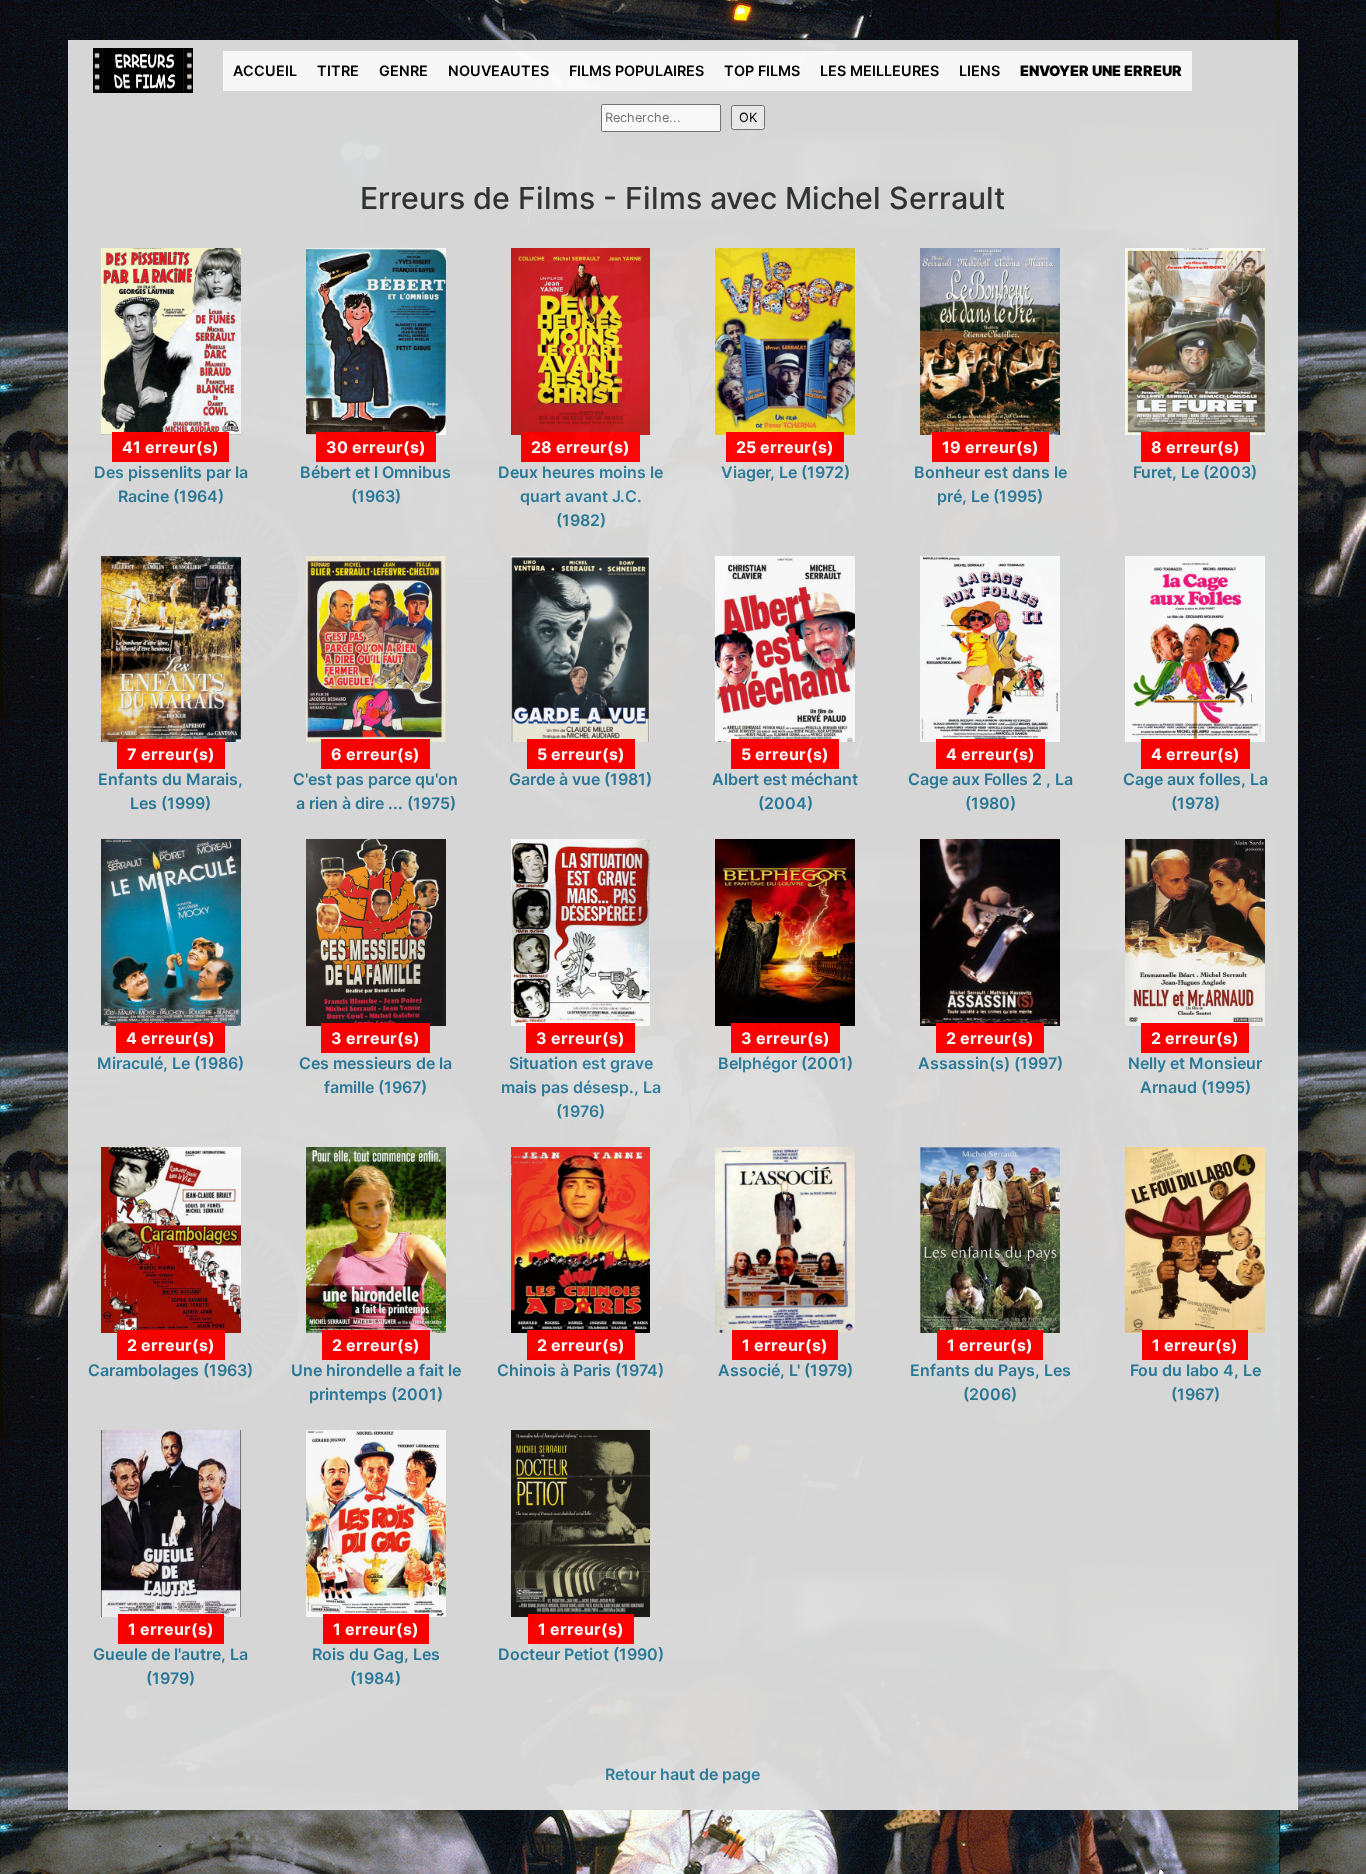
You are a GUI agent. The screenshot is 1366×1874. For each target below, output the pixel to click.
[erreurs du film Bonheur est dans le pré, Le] (990, 340)
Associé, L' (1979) (785, 1370)
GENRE (403, 70)
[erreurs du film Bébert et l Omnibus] (376, 340)
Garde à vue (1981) (580, 779)
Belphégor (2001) (785, 1063)
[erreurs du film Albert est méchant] (785, 647)
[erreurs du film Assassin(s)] (990, 931)
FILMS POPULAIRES (636, 70)
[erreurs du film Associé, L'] (785, 1238)
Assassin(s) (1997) (990, 1063)
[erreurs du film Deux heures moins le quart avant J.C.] (581, 340)
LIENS (979, 70)
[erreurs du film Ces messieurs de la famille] (376, 931)
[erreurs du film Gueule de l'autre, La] (171, 1522)
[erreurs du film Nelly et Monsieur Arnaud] (1195, 931)
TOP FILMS (762, 70)
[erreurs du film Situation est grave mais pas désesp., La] (581, 931)
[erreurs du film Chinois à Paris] (581, 1238)
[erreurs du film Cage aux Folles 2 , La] (990, 647)
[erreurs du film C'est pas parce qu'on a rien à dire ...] (376, 647)
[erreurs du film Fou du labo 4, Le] (1195, 1238)
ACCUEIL (265, 70)
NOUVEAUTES (498, 70)
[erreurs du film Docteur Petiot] (581, 1522)
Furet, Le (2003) (1195, 472)
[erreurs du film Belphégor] (785, 931)
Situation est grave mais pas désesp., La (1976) (581, 1087)
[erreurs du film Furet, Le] (1195, 340)
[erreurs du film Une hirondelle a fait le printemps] (376, 1238)
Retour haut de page (682, 1774)
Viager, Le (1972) (785, 472)
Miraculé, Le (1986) (170, 1063)
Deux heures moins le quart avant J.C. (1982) (580, 496)
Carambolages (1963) (170, 1370)
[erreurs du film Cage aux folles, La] (1195, 647)
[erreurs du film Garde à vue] (581, 647)
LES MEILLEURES (879, 70)
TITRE (338, 70)
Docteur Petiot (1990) (581, 1654)
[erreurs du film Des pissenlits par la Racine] (171, 340)
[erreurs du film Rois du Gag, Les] (376, 1522)
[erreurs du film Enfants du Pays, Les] (990, 1238)
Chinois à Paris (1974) (580, 1370)
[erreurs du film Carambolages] (171, 1238)
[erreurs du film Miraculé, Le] (171, 931)
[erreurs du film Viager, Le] (785, 340)
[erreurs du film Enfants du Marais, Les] (171, 647)
